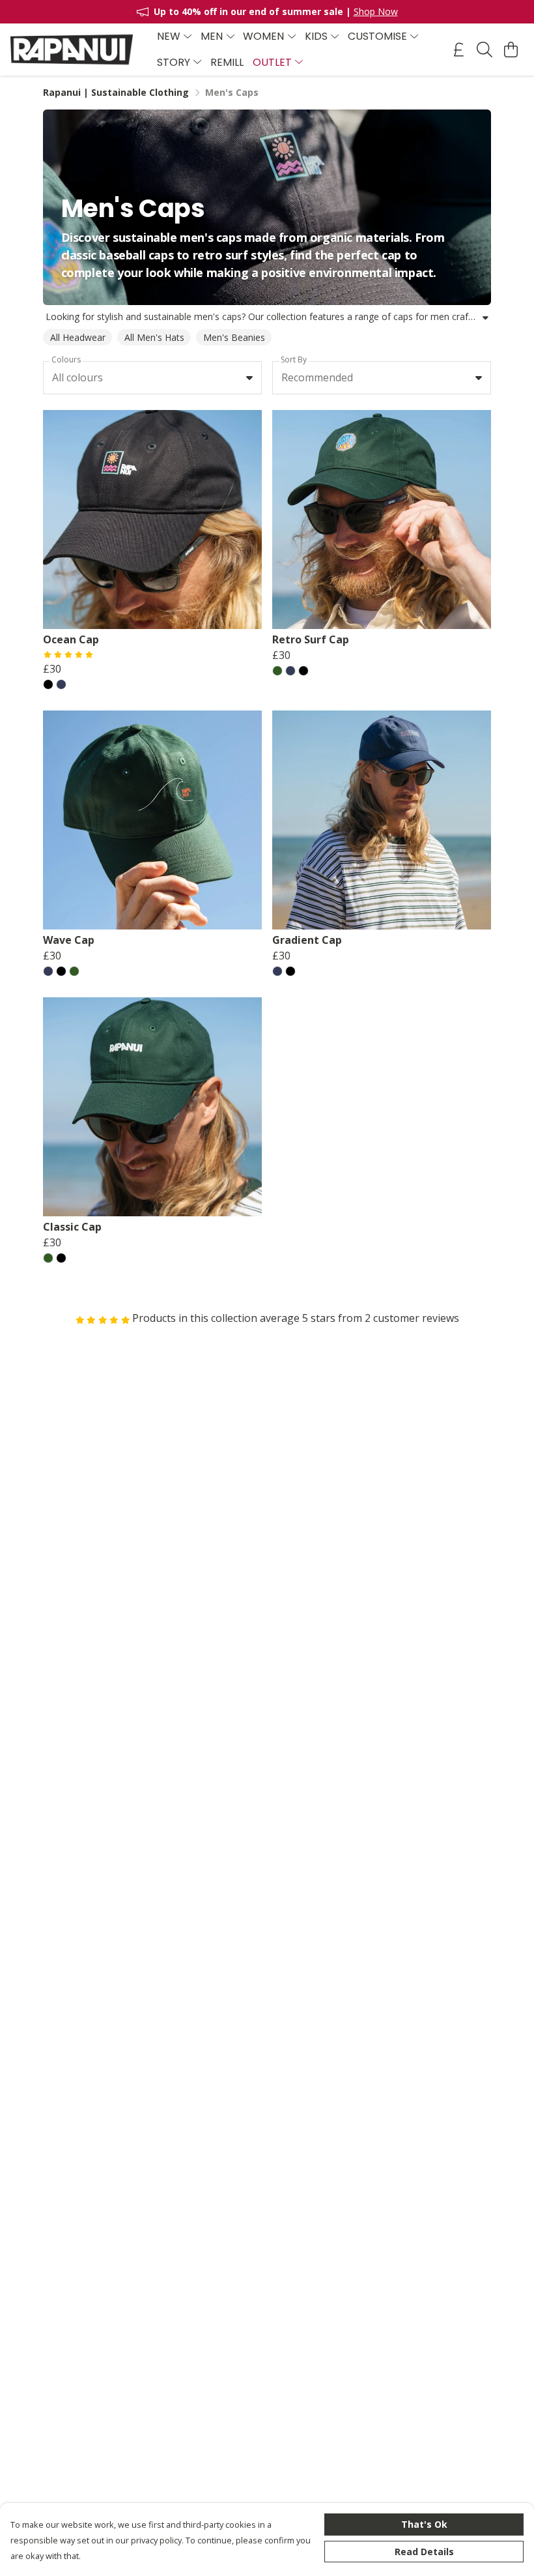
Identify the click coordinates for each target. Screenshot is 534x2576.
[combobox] (152, 378)
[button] (249, 377)
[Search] (485, 50)
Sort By (294, 359)
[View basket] (511, 50)
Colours (66, 359)
